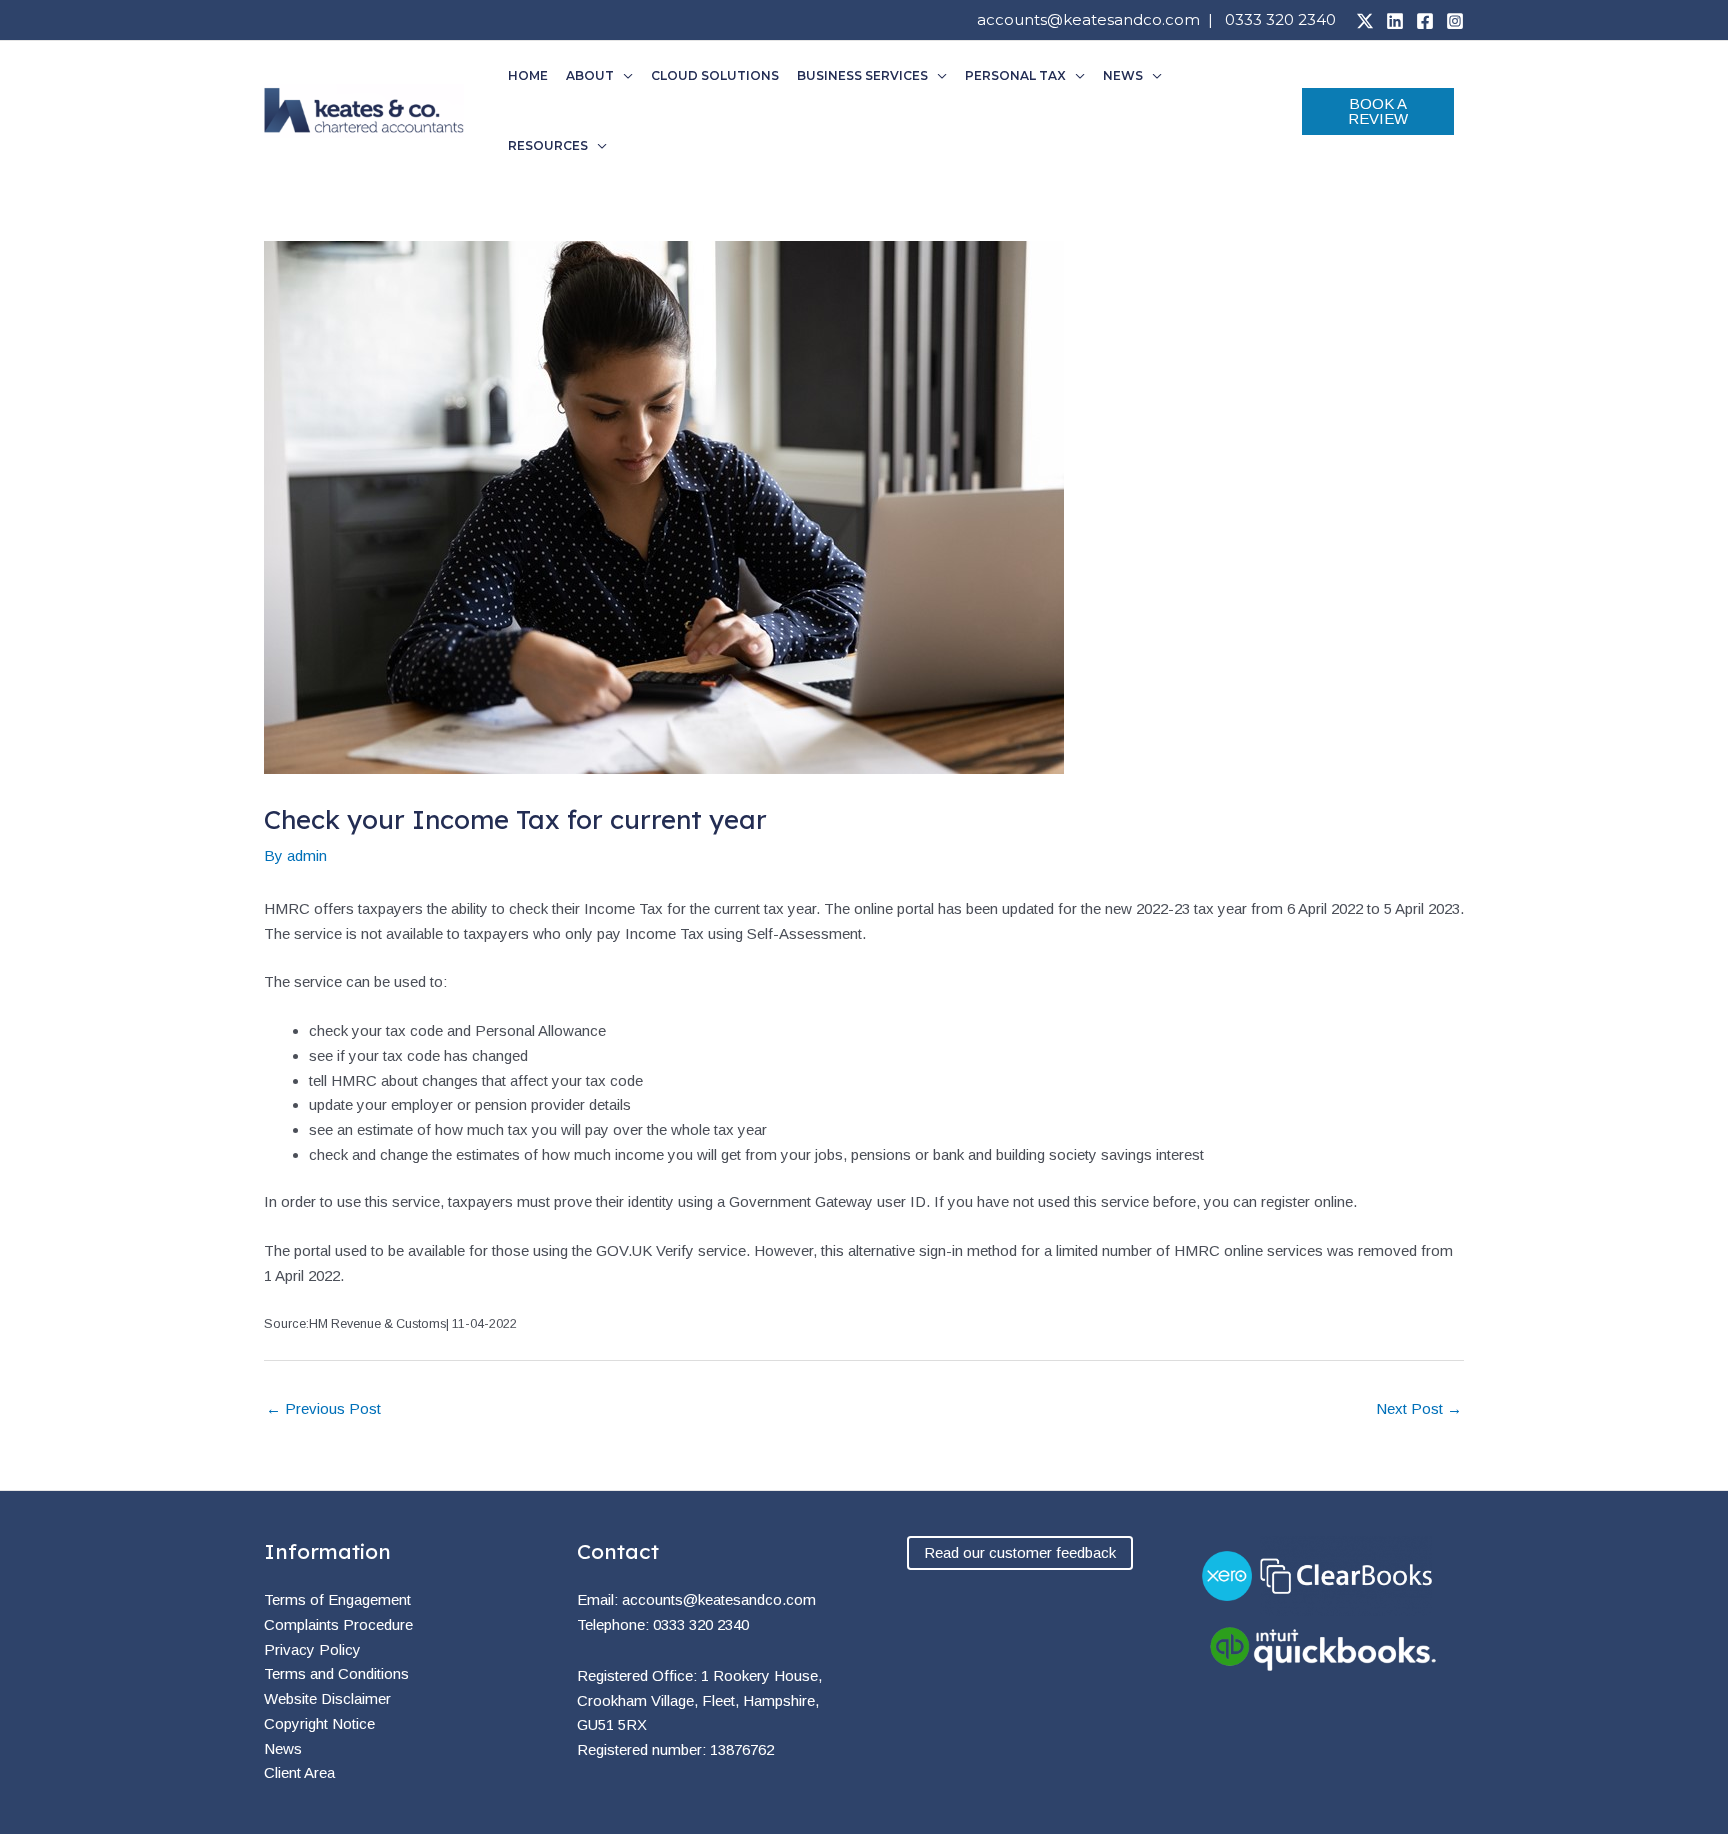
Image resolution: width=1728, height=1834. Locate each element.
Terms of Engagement (337, 1599)
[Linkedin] (1395, 21)
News (283, 1748)
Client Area (299, 1772)
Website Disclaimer (327, 1698)
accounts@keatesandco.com (1088, 19)
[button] (623, 76)
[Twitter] (1365, 21)
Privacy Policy (312, 1649)
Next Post (1419, 1408)
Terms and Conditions (336, 1673)
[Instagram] (1455, 21)
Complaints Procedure (338, 1624)
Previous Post (323, 1408)
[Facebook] (1425, 21)
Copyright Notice (319, 1723)
